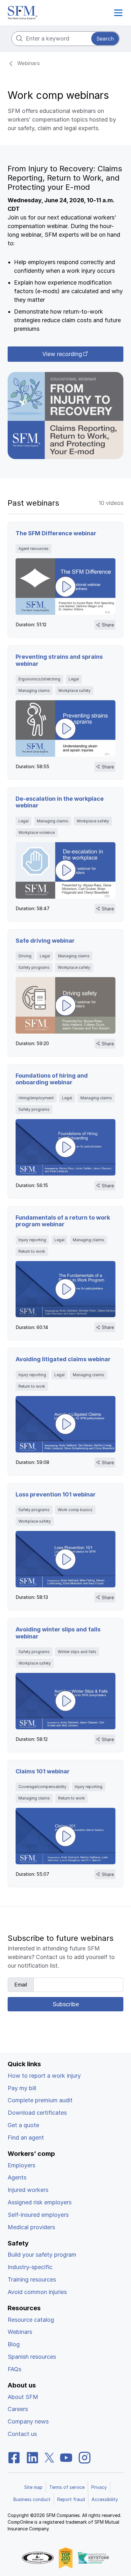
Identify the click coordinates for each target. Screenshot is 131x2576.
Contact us (22, 2434)
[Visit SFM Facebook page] (14, 2458)
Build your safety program (42, 2255)
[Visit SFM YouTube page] (66, 2458)
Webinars (20, 2332)
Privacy (99, 2487)
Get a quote (23, 2125)
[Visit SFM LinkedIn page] (32, 2458)
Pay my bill (22, 2088)
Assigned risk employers (40, 2202)
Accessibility (105, 2499)
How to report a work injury (44, 2076)
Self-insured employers (38, 2215)
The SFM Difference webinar (56, 533)
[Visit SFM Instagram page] (85, 2458)
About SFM (23, 2397)
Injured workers (28, 2190)
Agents (17, 2177)
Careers (18, 2409)
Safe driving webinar (45, 941)
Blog (14, 2344)
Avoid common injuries (37, 2292)
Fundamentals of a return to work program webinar (63, 1221)
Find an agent (26, 2138)
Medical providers (31, 2227)
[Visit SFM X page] (49, 2458)
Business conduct (32, 2499)
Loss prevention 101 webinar (56, 1494)
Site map (33, 2487)
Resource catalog (31, 2320)
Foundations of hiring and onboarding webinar (52, 1079)
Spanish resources (32, 2357)
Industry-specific (30, 2267)
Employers (21, 2165)
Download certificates (37, 2113)
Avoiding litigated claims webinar (63, 1359)
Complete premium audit (40, 2100)
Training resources (32, 2279)
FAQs (14, 2369)
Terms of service (67, 2487)
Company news (28, 2421)
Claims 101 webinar (43, 1771)
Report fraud (71, 2499)
